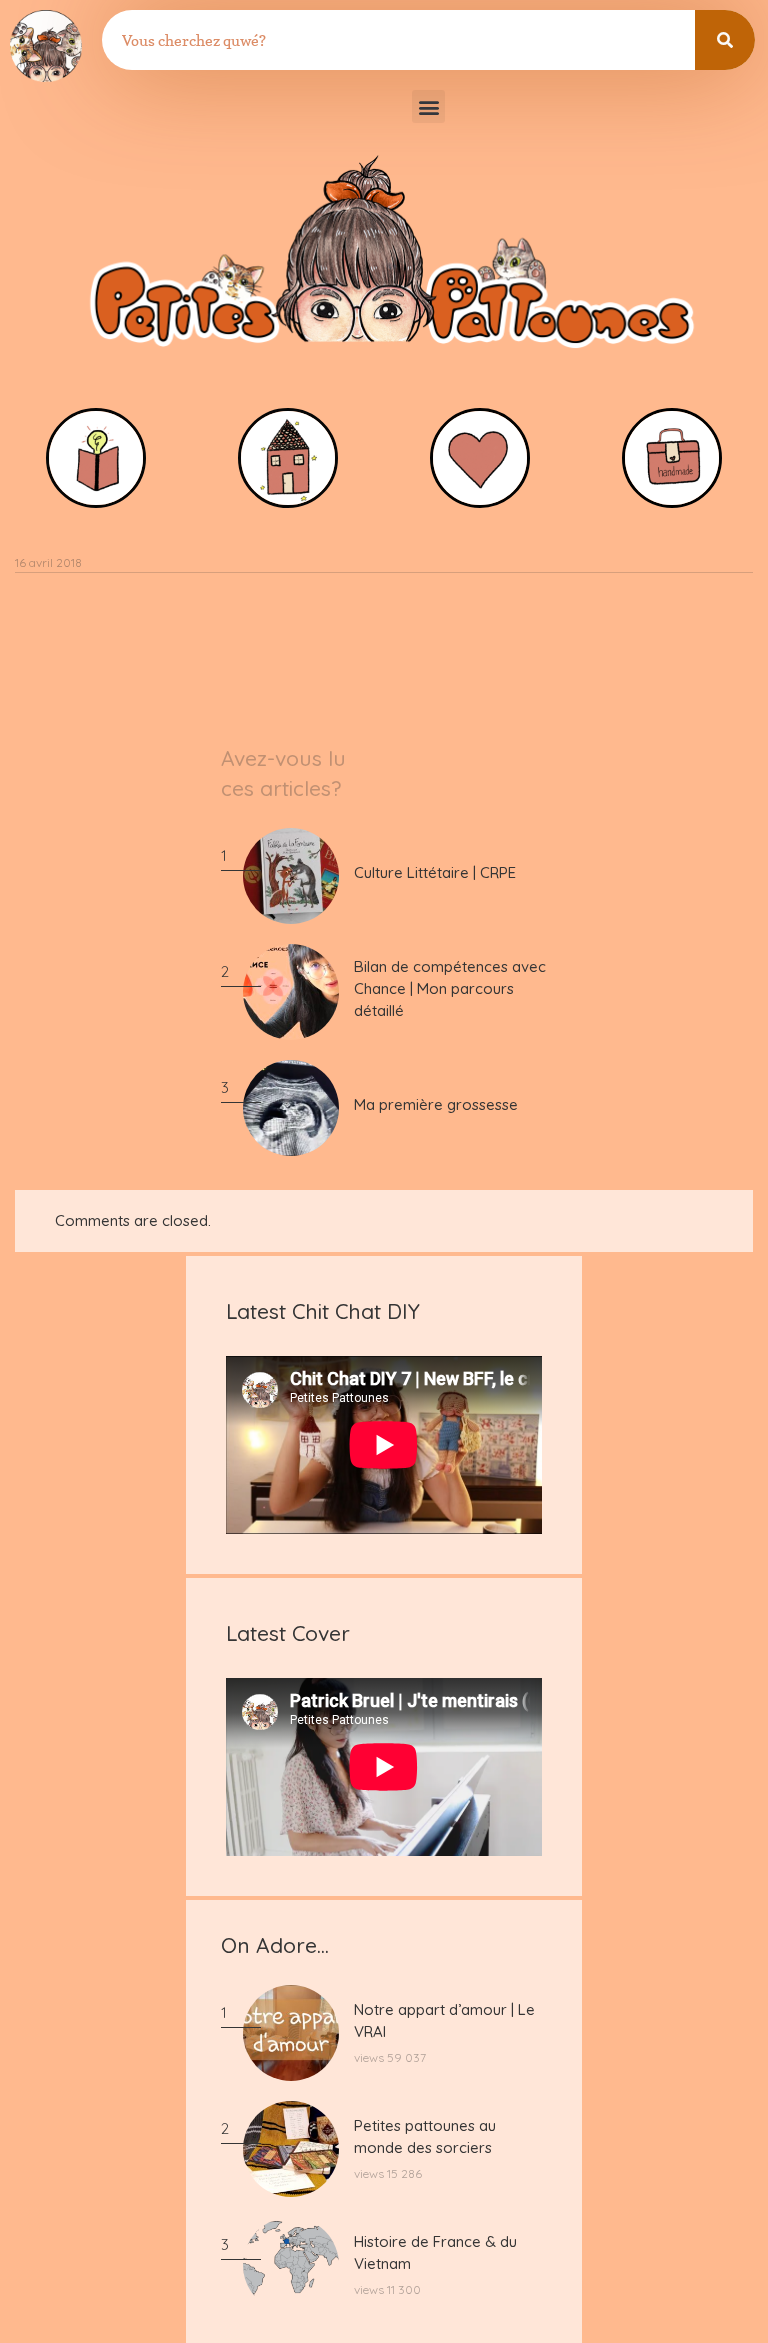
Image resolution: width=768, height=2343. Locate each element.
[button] (428, 106)
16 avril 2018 (48, 562)
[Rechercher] (725, 40)
